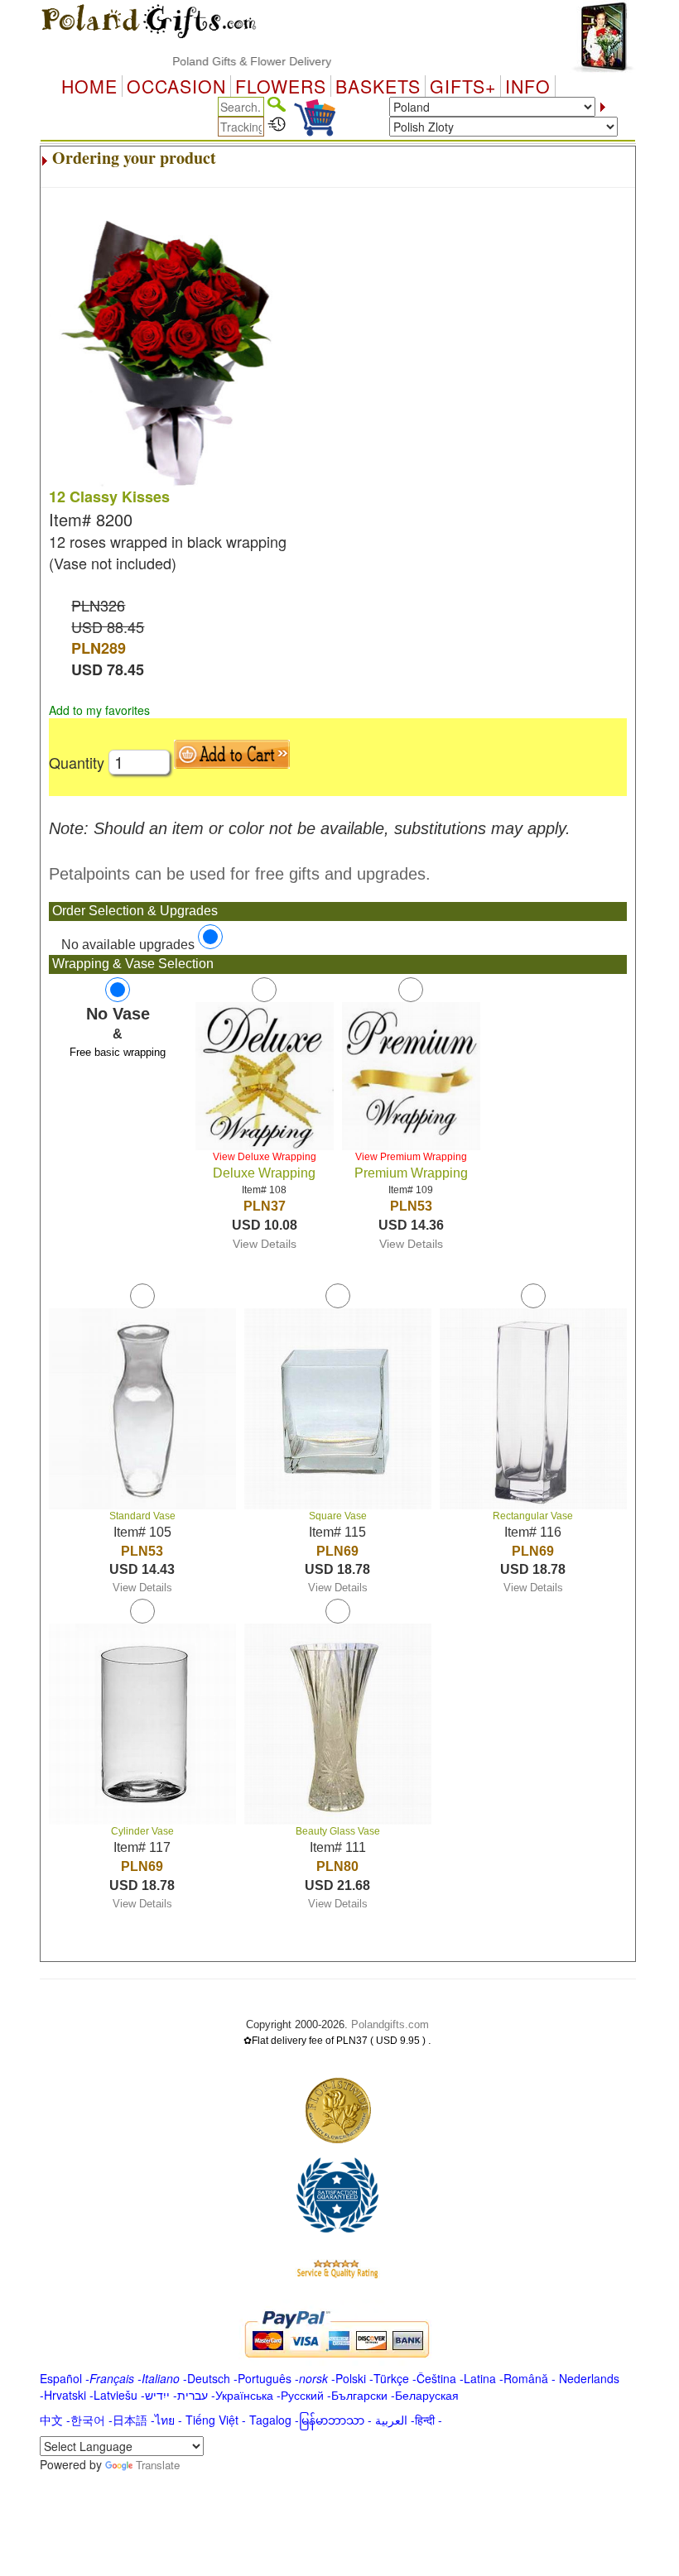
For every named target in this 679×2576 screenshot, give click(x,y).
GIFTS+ (463, 86)
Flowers (281, 86)
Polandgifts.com (390, 2024)
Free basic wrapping (118, 1052)
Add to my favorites (99, 710)
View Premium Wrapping (411, 1157)
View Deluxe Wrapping (265, 1157)
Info (528, 86)
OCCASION (176, 86)
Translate (158, 2465)
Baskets (378, 86)
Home (89, 86)
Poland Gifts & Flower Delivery (227, 61)
